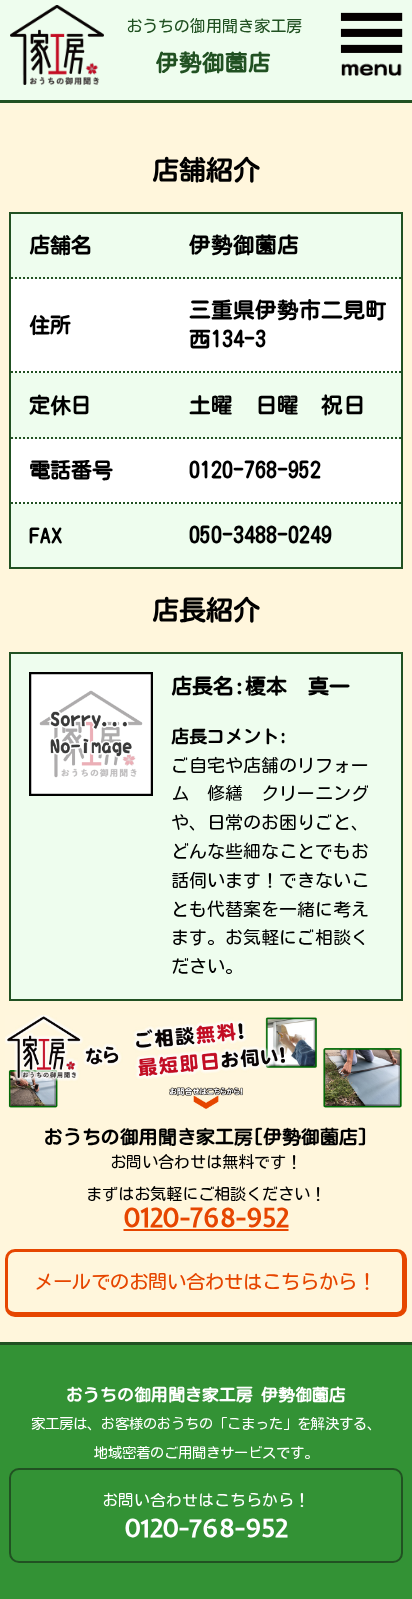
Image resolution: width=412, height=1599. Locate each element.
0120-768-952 (206, 1217)
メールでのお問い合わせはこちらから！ (205, 1281)
